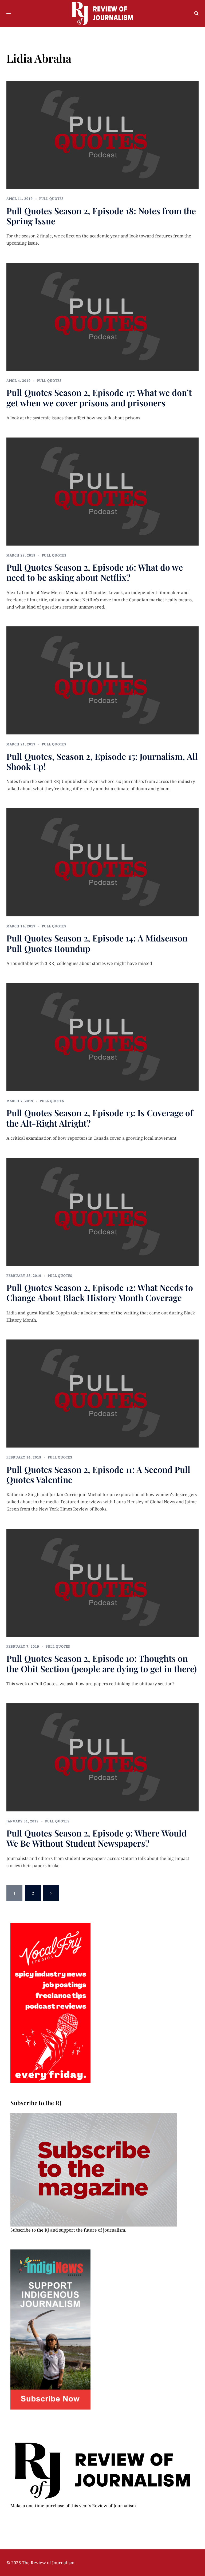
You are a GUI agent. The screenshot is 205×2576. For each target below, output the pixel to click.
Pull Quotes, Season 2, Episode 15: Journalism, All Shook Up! (102, 761)
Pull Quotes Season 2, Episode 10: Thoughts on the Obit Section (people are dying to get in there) (102, 1663)
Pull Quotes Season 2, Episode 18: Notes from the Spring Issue (101, 216)
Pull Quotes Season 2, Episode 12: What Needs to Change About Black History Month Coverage (100, 1292)
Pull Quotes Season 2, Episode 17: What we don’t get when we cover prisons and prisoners (99, 397)
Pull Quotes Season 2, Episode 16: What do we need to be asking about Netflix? (95, 572)
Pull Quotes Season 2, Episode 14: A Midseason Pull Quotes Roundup (97, 943)
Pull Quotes (52, 199)
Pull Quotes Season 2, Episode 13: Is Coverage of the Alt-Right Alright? (100, 1118)
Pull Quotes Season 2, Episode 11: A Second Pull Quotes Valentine (98, 1474)
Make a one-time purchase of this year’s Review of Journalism (73, 2506)
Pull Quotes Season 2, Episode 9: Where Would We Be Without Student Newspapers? (96, 1838)
